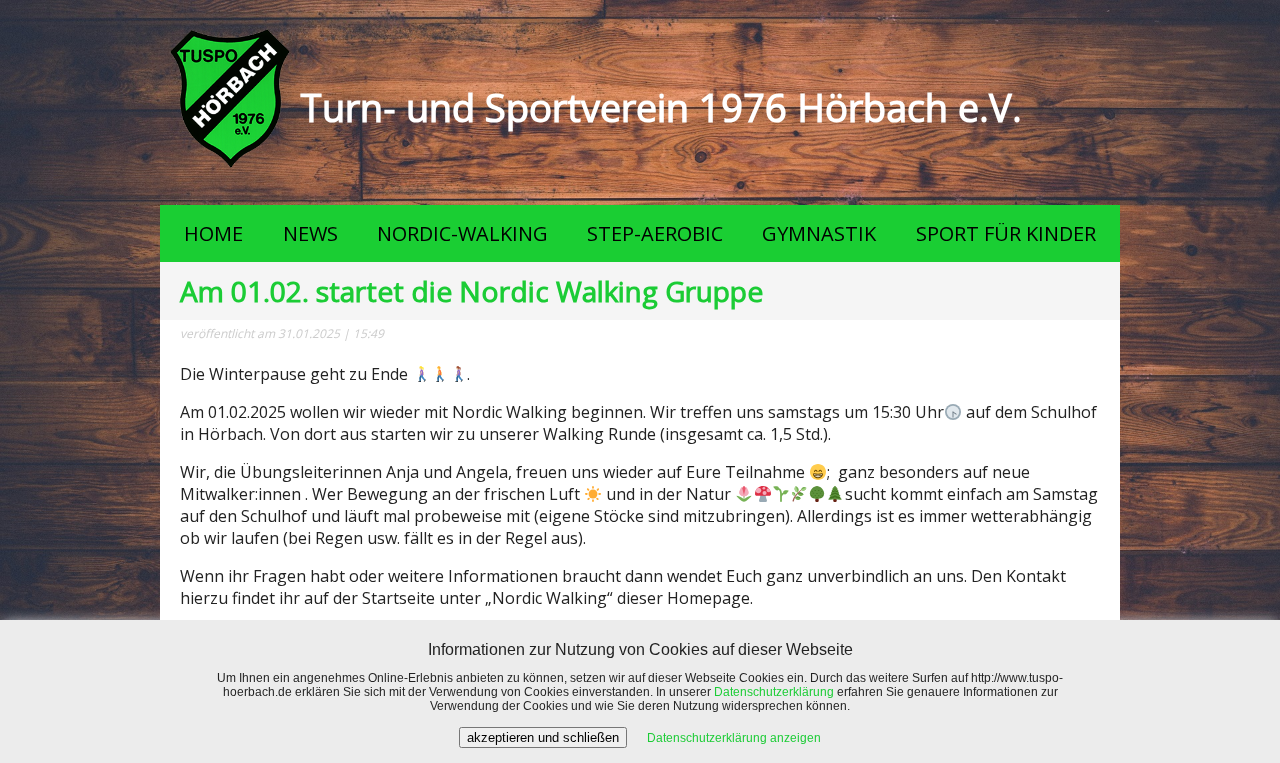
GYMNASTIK (819, 233)
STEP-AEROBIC (655, 233)
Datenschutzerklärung (774, 692)
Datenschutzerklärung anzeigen (734, 738)
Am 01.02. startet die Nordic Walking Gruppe (471, 291)
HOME (213, 233)
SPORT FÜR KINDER (1006, 233)
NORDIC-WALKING (462, 233)
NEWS (310, 233)
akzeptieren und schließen (543, 737)
